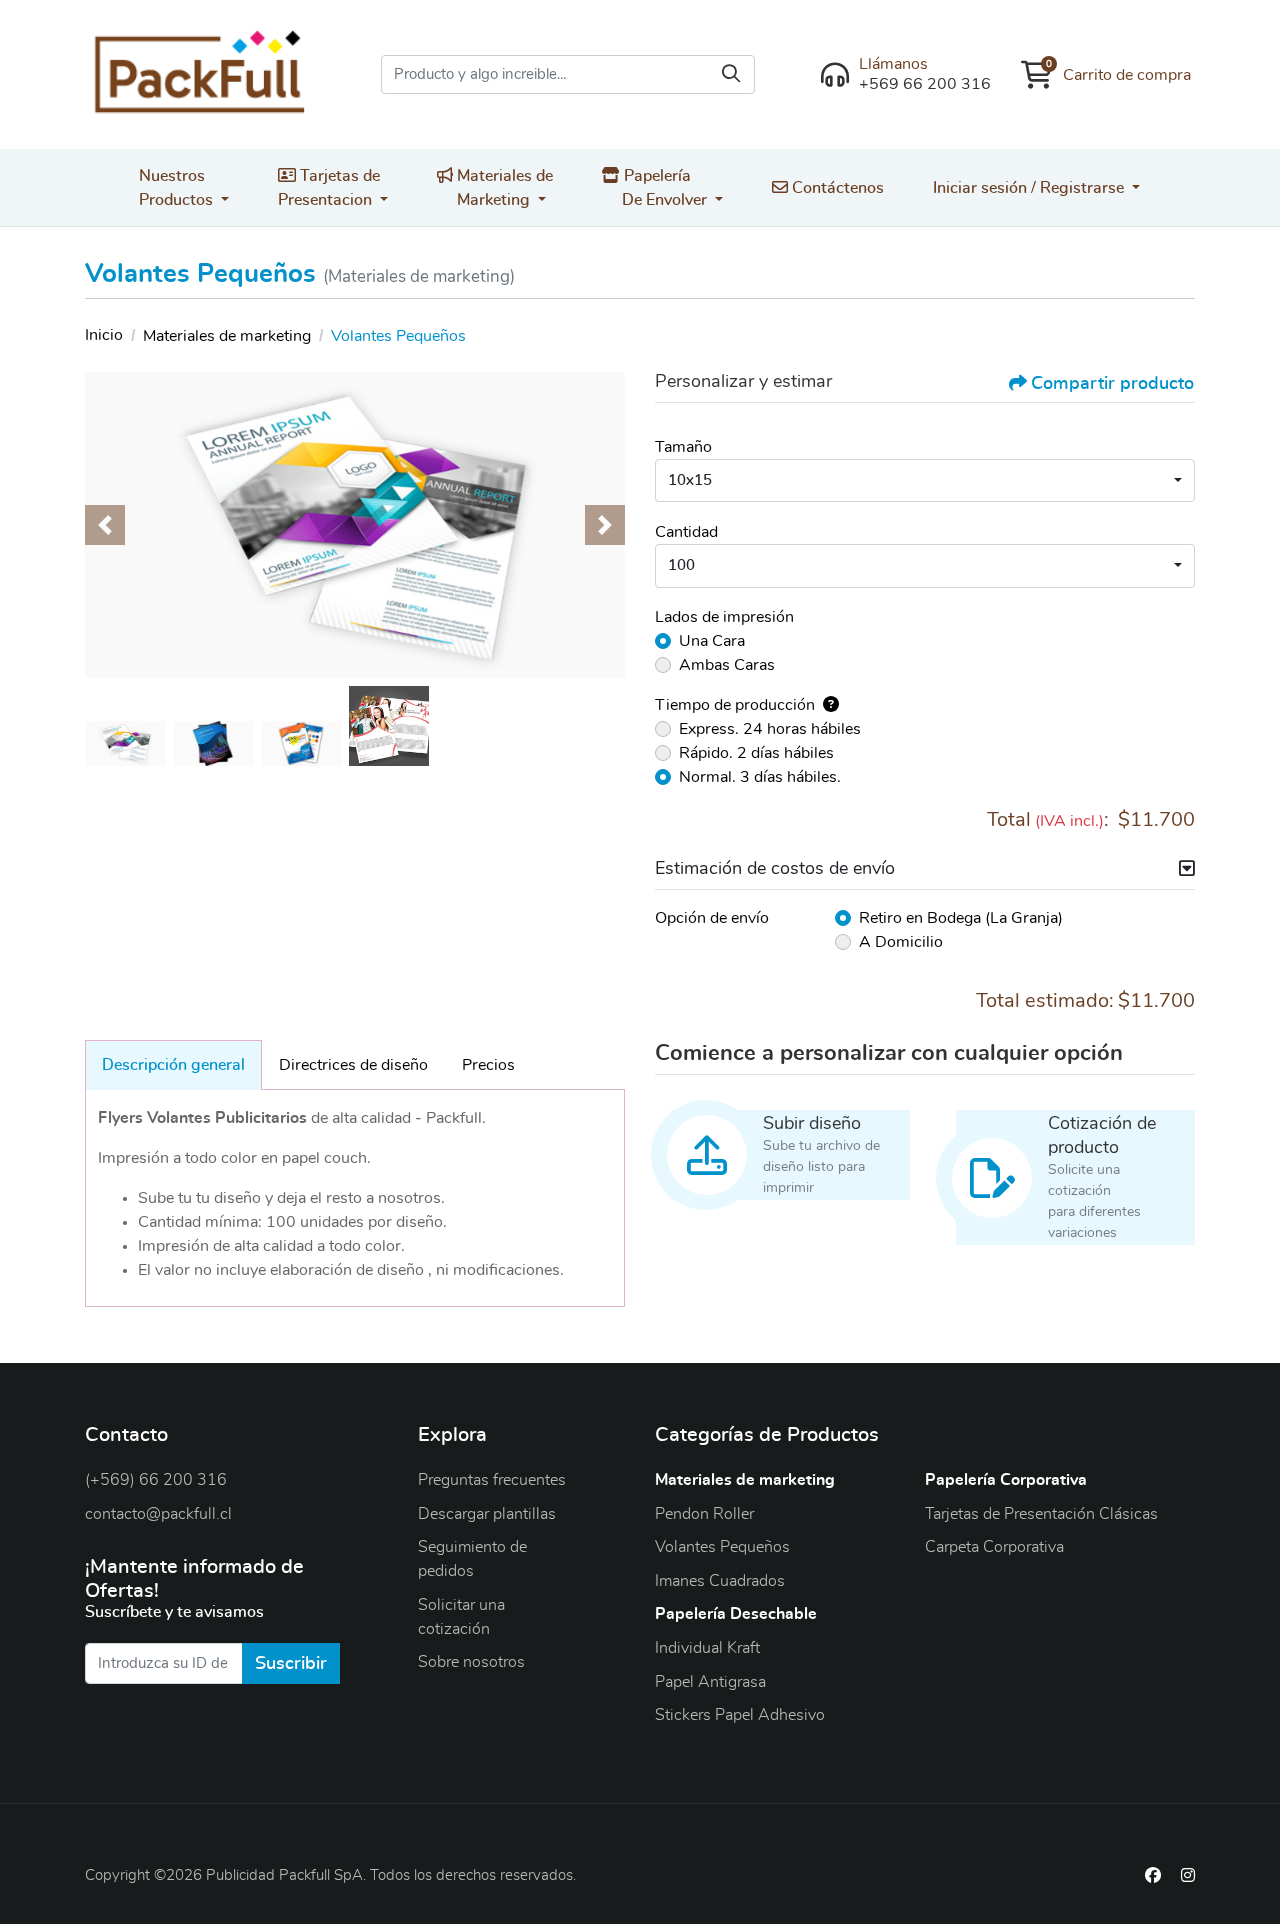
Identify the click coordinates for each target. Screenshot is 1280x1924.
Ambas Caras (727, 665)
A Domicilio (901, 942)
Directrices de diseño (353, 1065)
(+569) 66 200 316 (156, 1480)
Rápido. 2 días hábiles (756, 753)
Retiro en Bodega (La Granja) (961, 918)
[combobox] (925, 481)
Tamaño (683, 447)
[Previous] (105, 525)
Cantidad (686, 532)
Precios (488, 1065)
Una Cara (712, 641)
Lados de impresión (724, 617)
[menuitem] (184, 187)
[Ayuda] (827, 705)
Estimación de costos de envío (775, 869)
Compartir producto (1112, 384)
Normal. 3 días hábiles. (760, 777)
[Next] (605, 525)
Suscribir (291, 1664)
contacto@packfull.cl (158, 1514)
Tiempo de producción (735, 705)
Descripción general (173, 1065)
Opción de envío (712, 918)
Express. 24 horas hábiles (770, 729)
